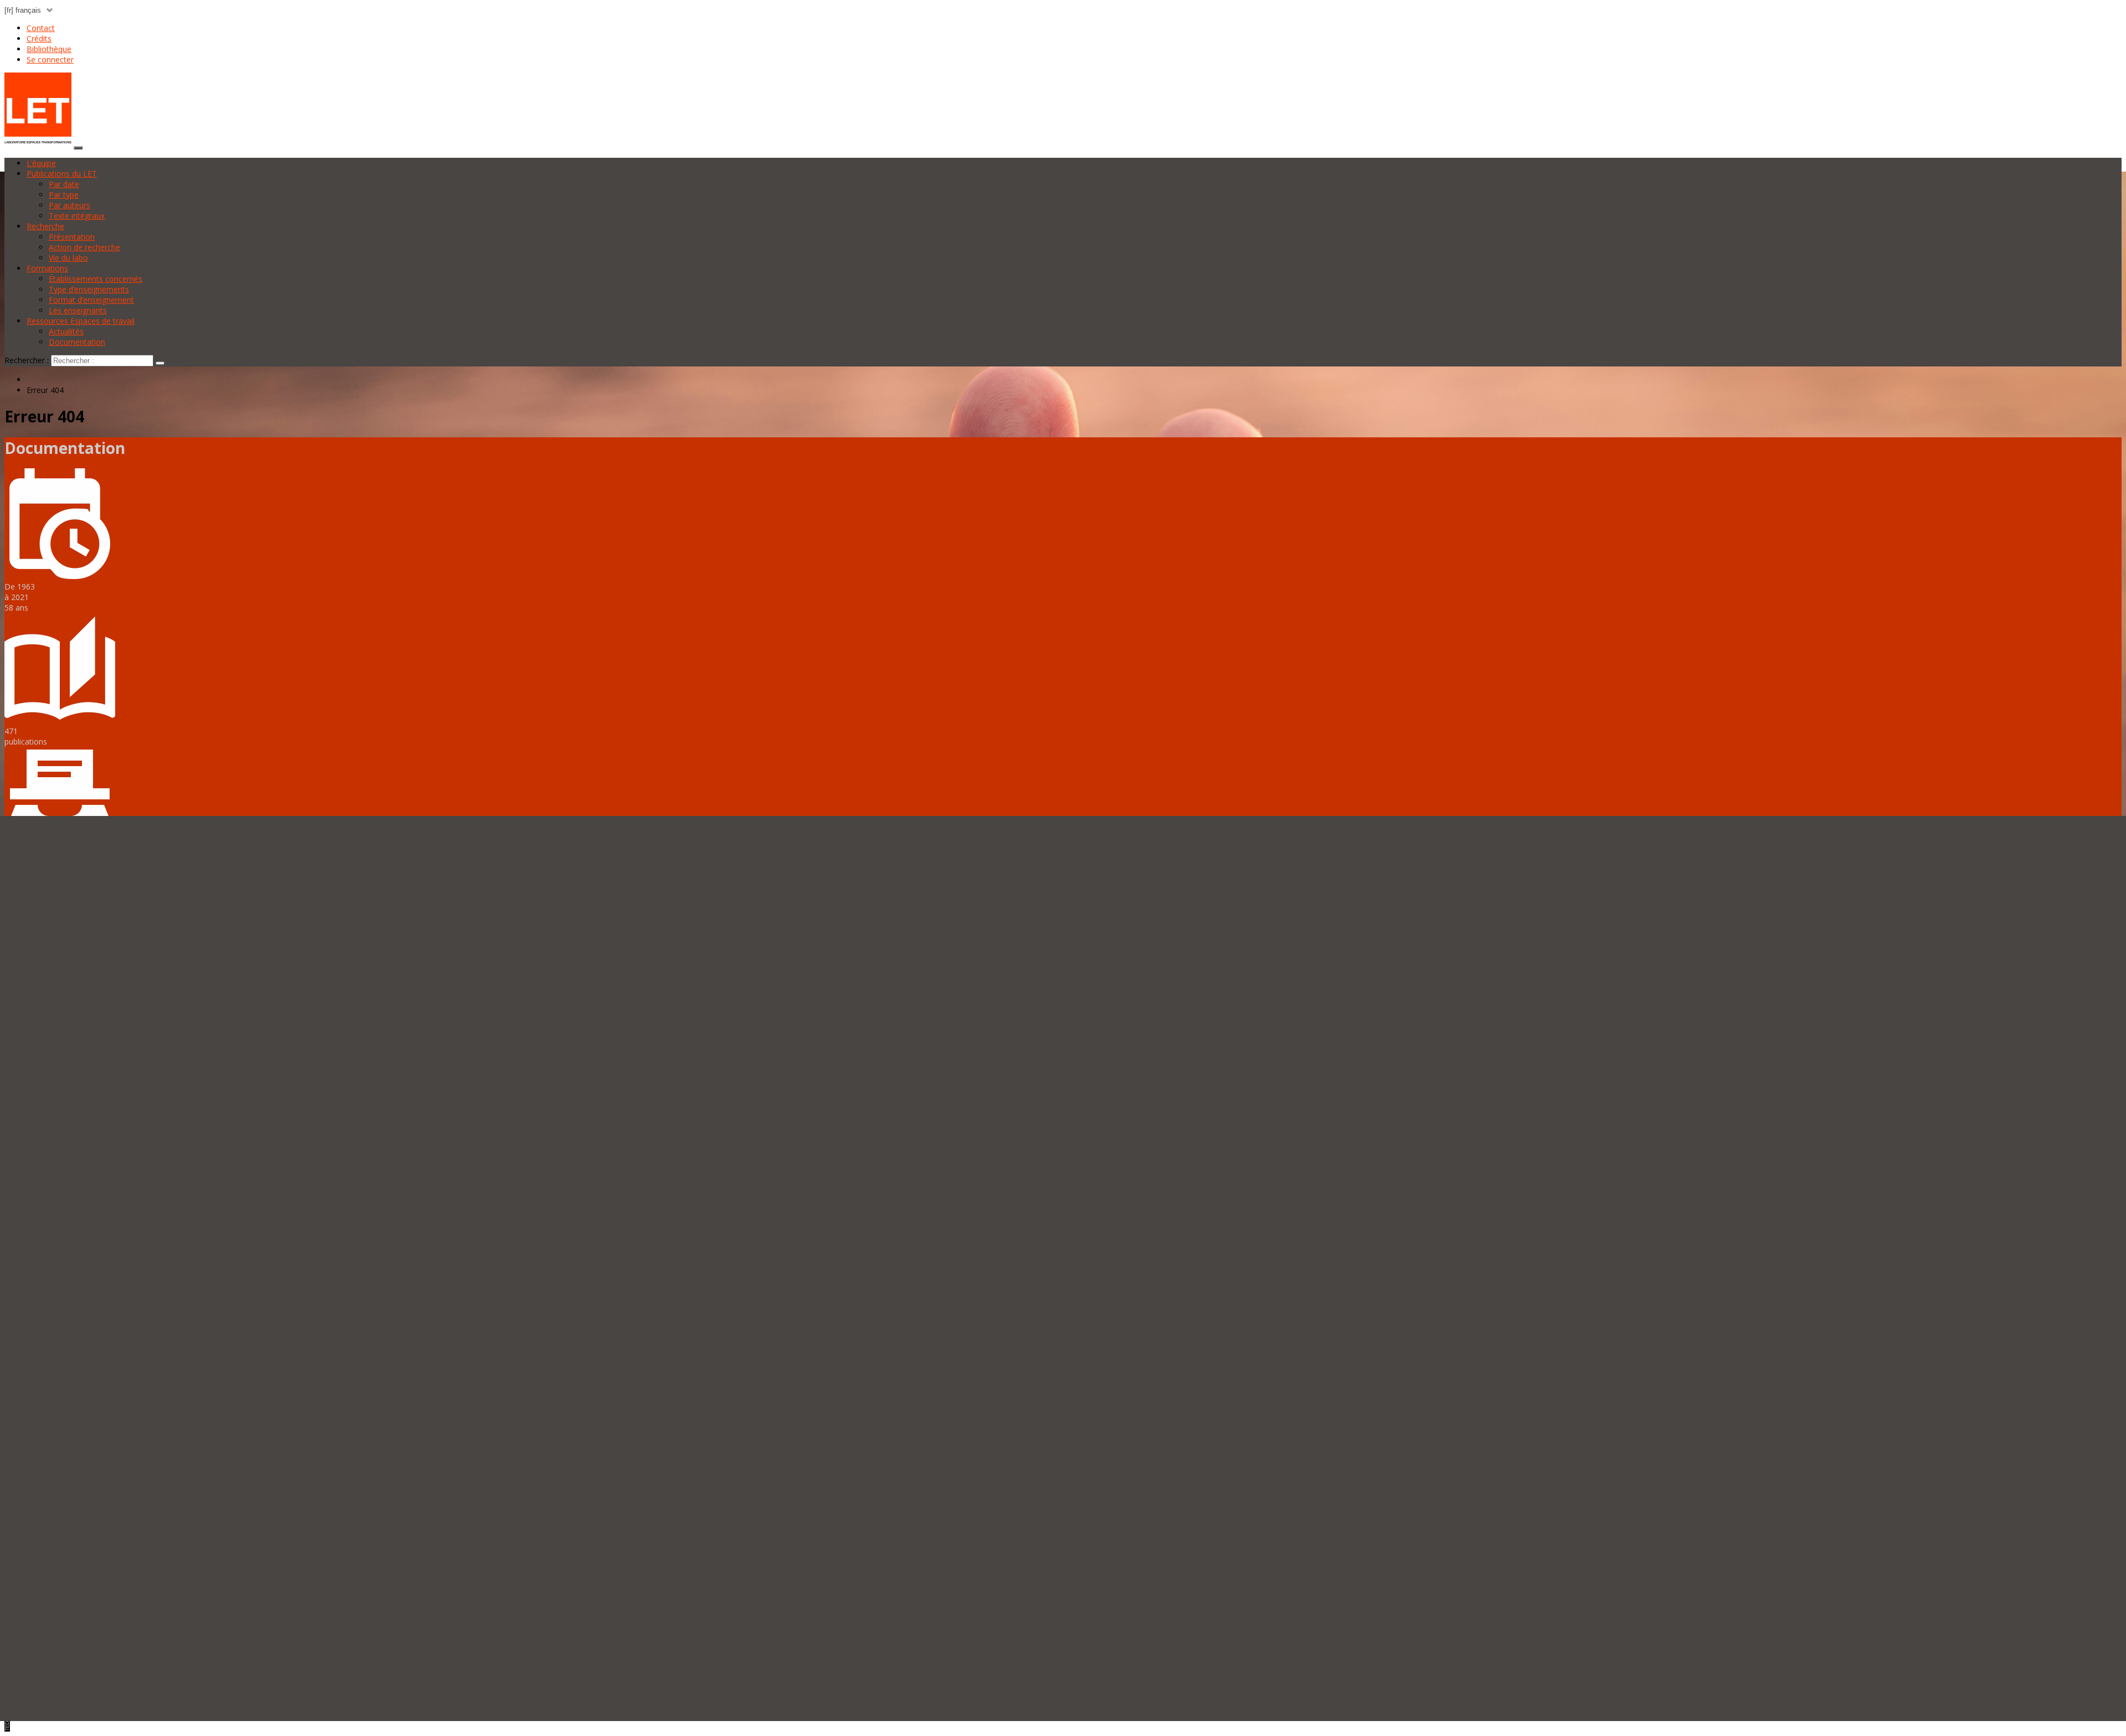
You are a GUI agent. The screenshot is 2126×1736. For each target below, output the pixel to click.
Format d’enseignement (91, 300)
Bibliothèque (49, 49)
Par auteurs (69, 205)
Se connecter (50, 60)
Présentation (72, 237)
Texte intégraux (77, 216)
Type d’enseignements (89, 289)
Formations (47, 268)
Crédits (39, 38)
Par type (64, 195)
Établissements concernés (96, 279)
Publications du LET (62, 174)
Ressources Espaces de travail (81, 321)
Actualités (66, 331)
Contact (41, 28)
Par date (64, 184)
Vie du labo (68, 258)
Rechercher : (27, 360)
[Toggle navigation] (78, 148)
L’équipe (41, 163)
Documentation (77, 342)
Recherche (45, 226)
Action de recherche (84, 247)
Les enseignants (78, 310)
